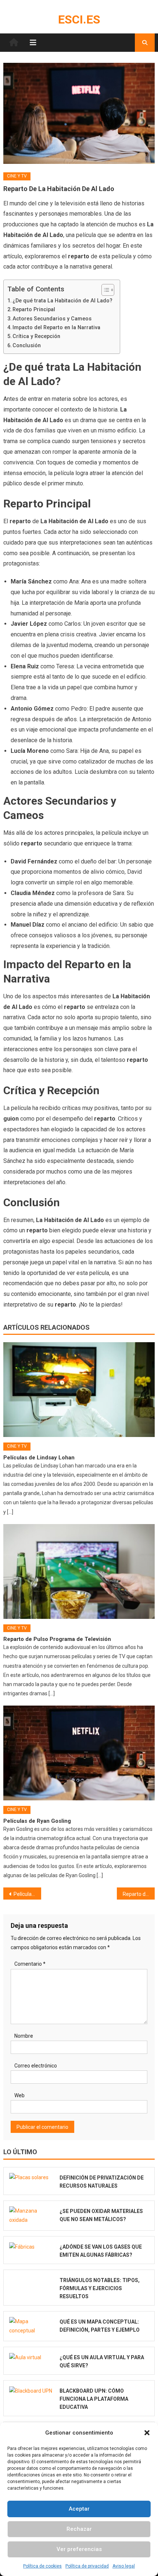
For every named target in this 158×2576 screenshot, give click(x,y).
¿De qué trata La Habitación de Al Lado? (62, 301)
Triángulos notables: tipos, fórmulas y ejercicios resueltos (100, 2288)
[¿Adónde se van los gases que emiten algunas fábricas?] (32, 2247)
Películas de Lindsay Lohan (39, 1458)
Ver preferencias (79, 2549)
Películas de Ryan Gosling (37, 1821)
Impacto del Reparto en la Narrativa (56, 328)
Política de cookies (42, 2566)
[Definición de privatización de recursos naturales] (32, 2178)
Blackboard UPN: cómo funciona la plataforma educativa (94, 2399)
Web (19, 2095)
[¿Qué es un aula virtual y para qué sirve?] (32, 2357)
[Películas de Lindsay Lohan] (79, 1390)
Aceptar (79, 2509)
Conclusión (27, 346)
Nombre (24, 2036)
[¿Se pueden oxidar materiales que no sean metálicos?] (32, 2216)
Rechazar (79, 2529)
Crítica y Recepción (36, 336)
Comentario (30, 1964)
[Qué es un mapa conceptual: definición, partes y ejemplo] (32, 2326)
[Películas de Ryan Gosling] (79, 1753)
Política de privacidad (87, 2566)
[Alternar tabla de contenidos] (104, 290)
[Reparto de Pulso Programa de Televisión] (79, 1571)
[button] (147, 2433)
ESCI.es (79, 19)
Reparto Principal (34, 310)
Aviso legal (124, 2566)
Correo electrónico (36, 2066)
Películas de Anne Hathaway (27, 1894)
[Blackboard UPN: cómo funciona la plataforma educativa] (32, 2391)
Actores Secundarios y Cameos (52, 319)
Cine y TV (17, 176)
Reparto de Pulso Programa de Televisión (57, 1639)
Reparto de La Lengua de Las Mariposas (139, 1894)
